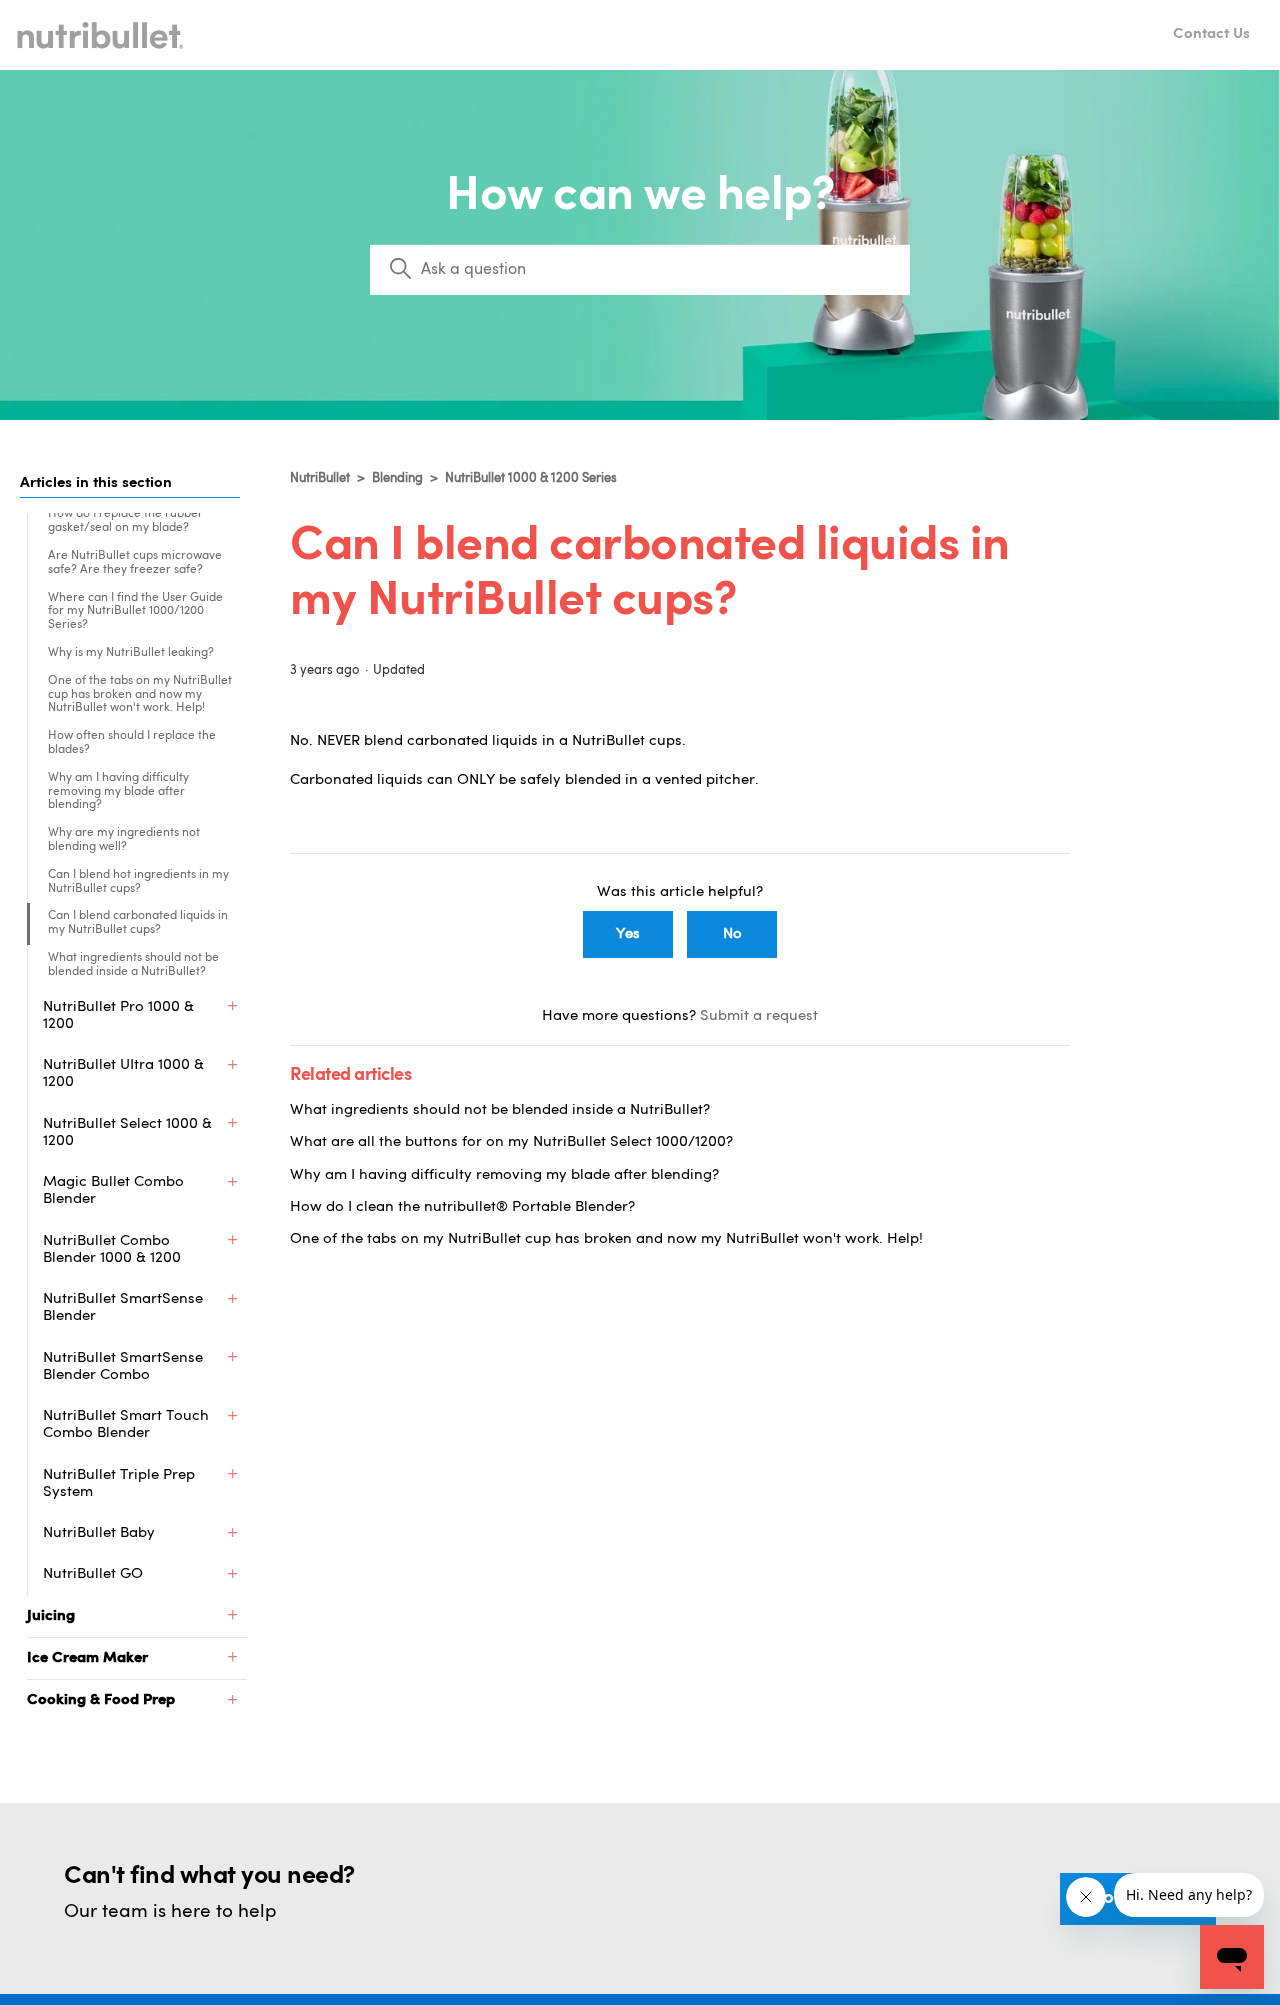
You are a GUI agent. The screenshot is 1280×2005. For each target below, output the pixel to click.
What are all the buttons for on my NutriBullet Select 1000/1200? (511, 1142)
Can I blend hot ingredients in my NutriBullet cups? (138, 882)
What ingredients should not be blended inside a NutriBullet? (133, 965)
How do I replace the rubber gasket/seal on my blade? (125, 521)
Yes (628, 934)
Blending (397, 478)
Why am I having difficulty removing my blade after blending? (118, 792)
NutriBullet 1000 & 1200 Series (531, 478)
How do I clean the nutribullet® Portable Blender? (462, 1207)
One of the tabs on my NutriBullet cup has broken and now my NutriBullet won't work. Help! (140, 695)
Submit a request (759, 1016)
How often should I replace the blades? (132, 743)
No (732, 934)
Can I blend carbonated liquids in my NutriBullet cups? (138, 923)
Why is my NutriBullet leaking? (131, 653)
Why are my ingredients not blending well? (124, 840)
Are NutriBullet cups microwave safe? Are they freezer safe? (135, 563)
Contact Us (1211, 34)
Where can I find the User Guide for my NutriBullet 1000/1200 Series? (135, 612)
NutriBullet (320, 478)
